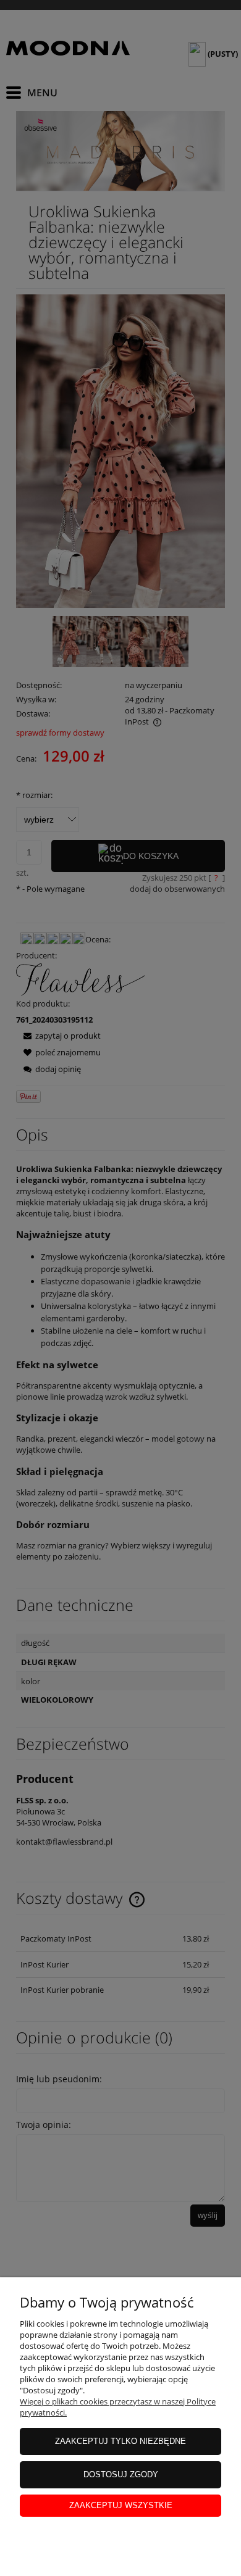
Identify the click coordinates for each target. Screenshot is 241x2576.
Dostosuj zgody (121, 2474)
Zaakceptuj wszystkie (121, 2505)
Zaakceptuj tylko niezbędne (120, 2441)
